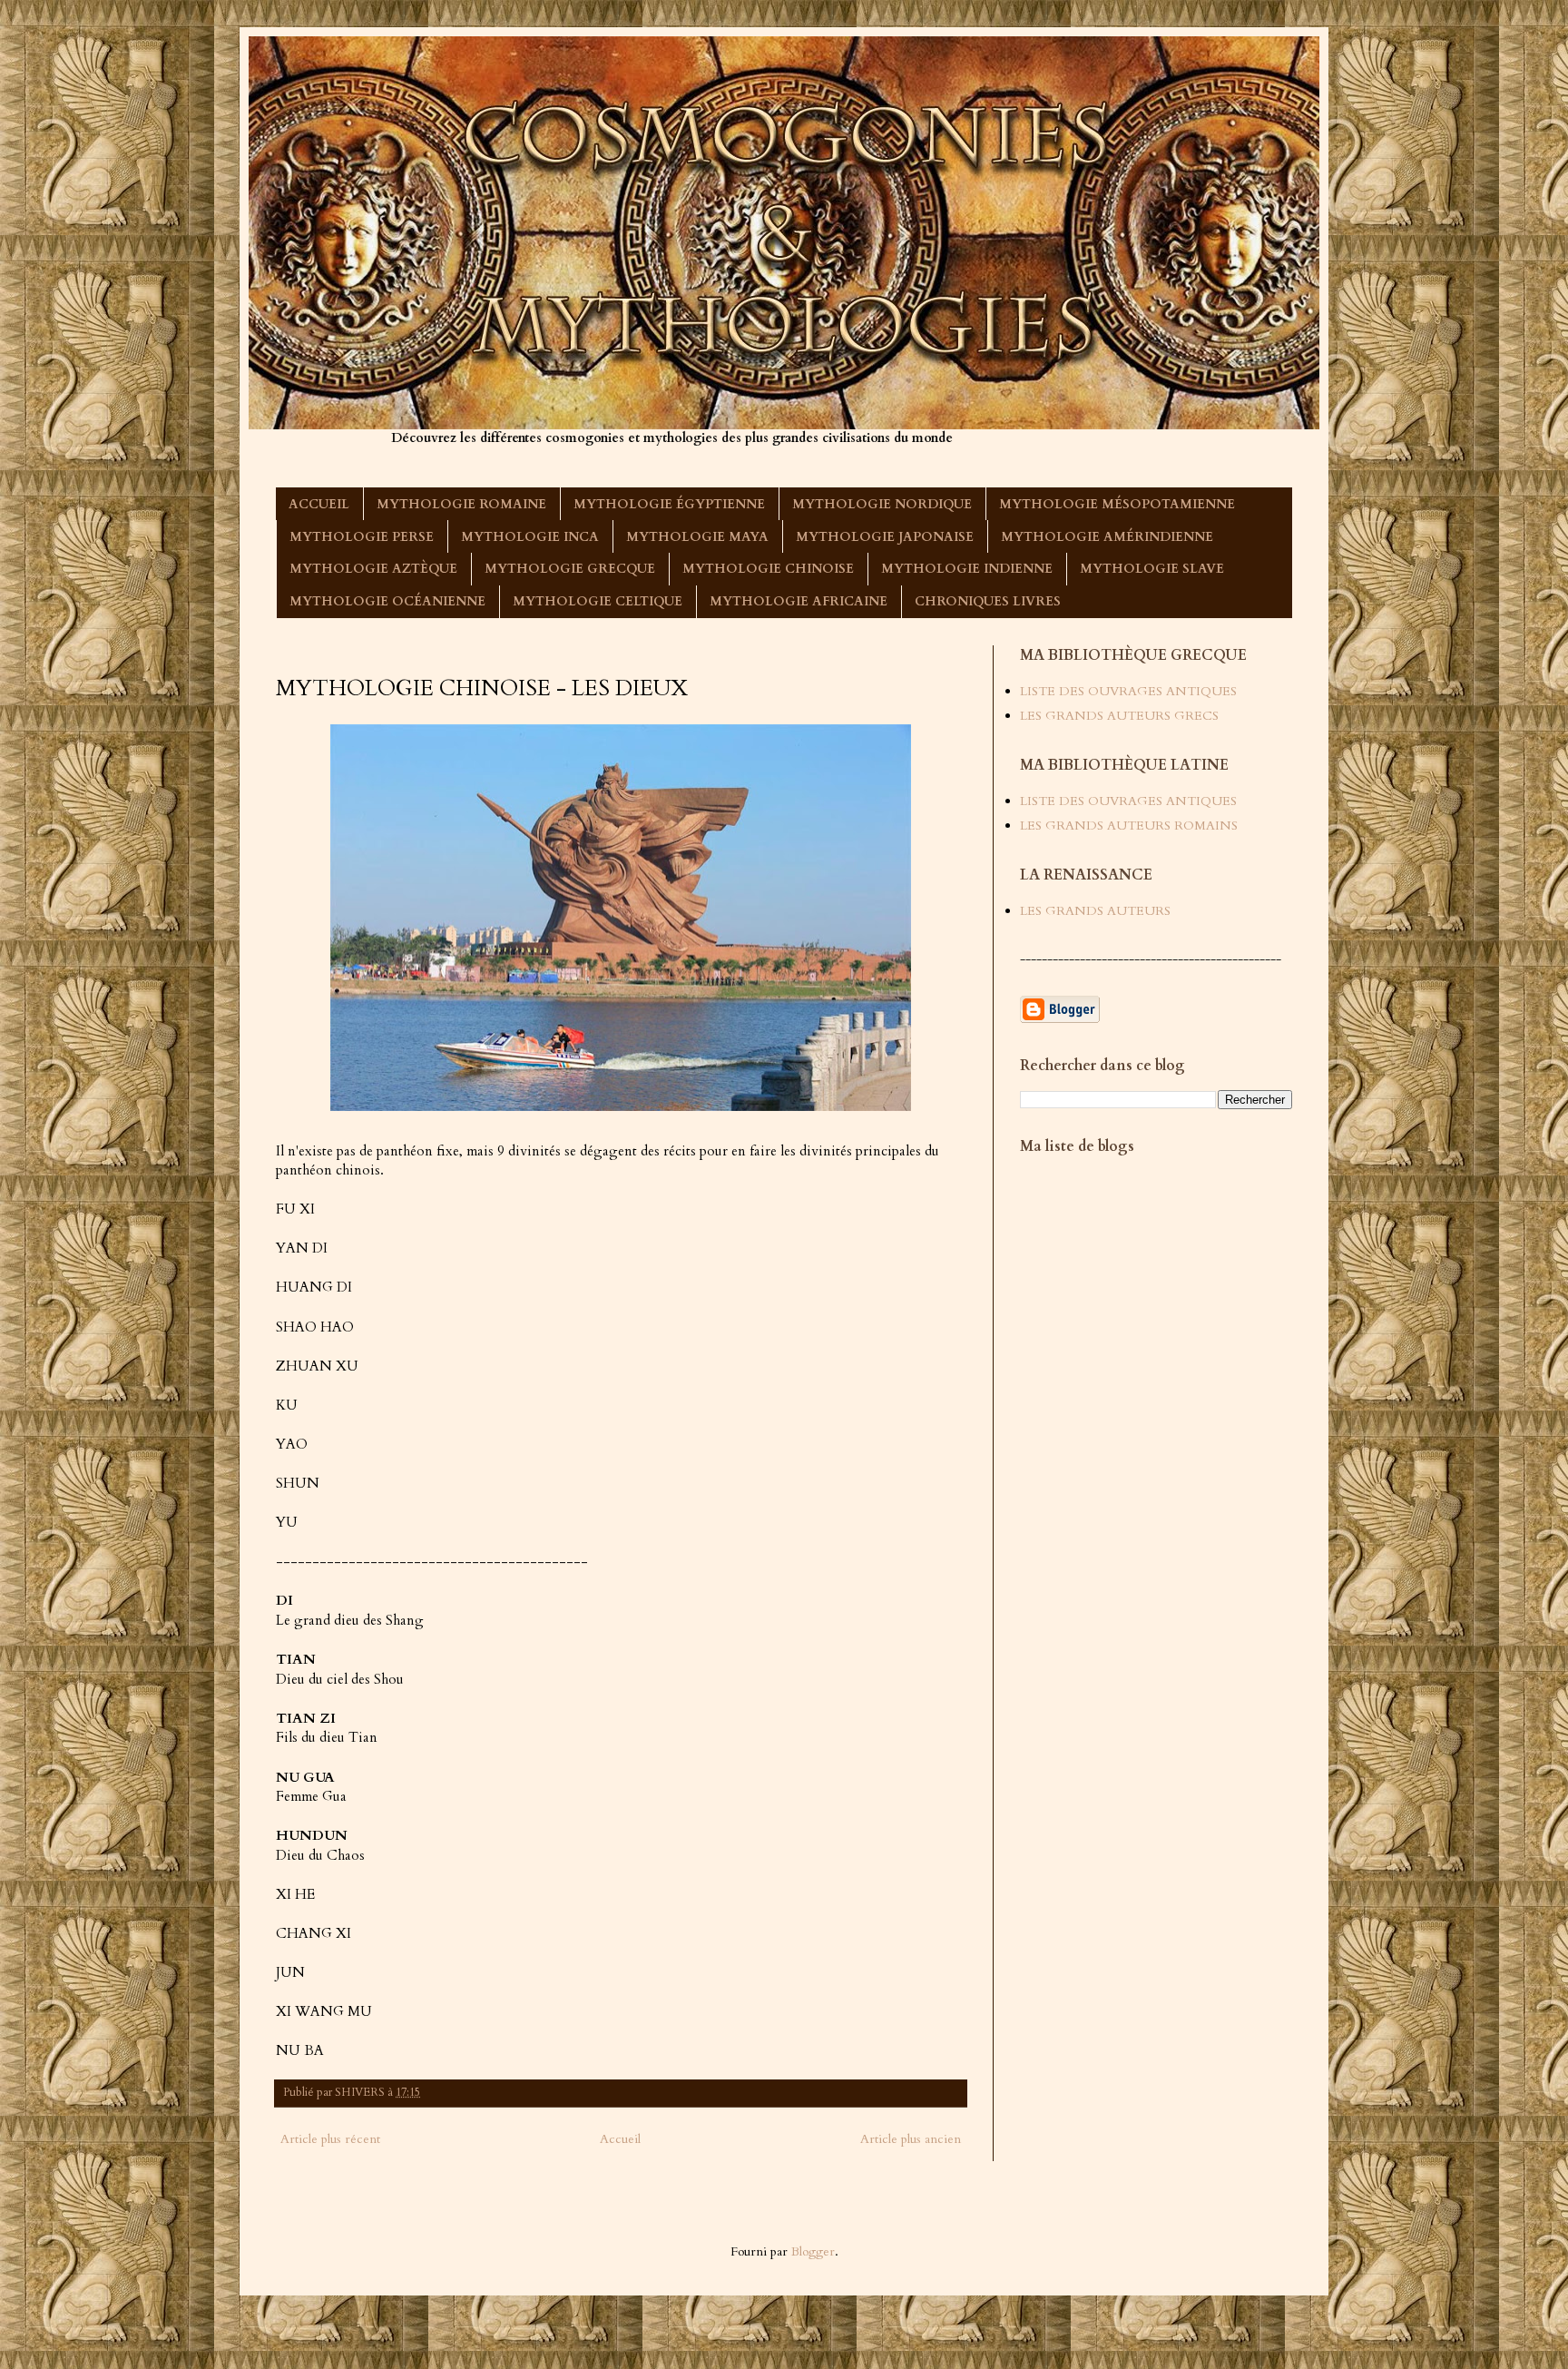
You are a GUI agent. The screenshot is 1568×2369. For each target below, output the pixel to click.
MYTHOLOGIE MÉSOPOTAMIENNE (1117, 504)
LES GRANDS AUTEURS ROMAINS (1129, 826)
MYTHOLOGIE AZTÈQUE (373, 569)
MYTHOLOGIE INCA (530, 537)
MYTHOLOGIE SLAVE (1152, 569)
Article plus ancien (911, 2139)
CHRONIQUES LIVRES (988, 601)
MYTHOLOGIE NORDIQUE (882, 504)
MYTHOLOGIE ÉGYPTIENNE (669, 504)
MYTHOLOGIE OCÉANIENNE (387, 601)
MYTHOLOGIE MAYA (697, 537)
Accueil (620, 2139)
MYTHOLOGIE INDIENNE (967, 569)
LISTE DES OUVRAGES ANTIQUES (1128, 691)
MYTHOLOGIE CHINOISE (768, 569)
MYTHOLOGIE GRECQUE (570, 569)
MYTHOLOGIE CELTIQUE (598, 601)
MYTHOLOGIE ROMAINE (461, 504)
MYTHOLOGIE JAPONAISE (885, 537)
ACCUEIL (319, 504)
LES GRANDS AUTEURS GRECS (1119, 716)
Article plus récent (330, 2139)
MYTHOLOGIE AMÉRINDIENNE (1107, 537)
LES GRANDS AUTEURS (1095, 911)
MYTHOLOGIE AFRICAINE (799, 601)
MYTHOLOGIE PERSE (362, 537)
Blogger (813, 2251)
